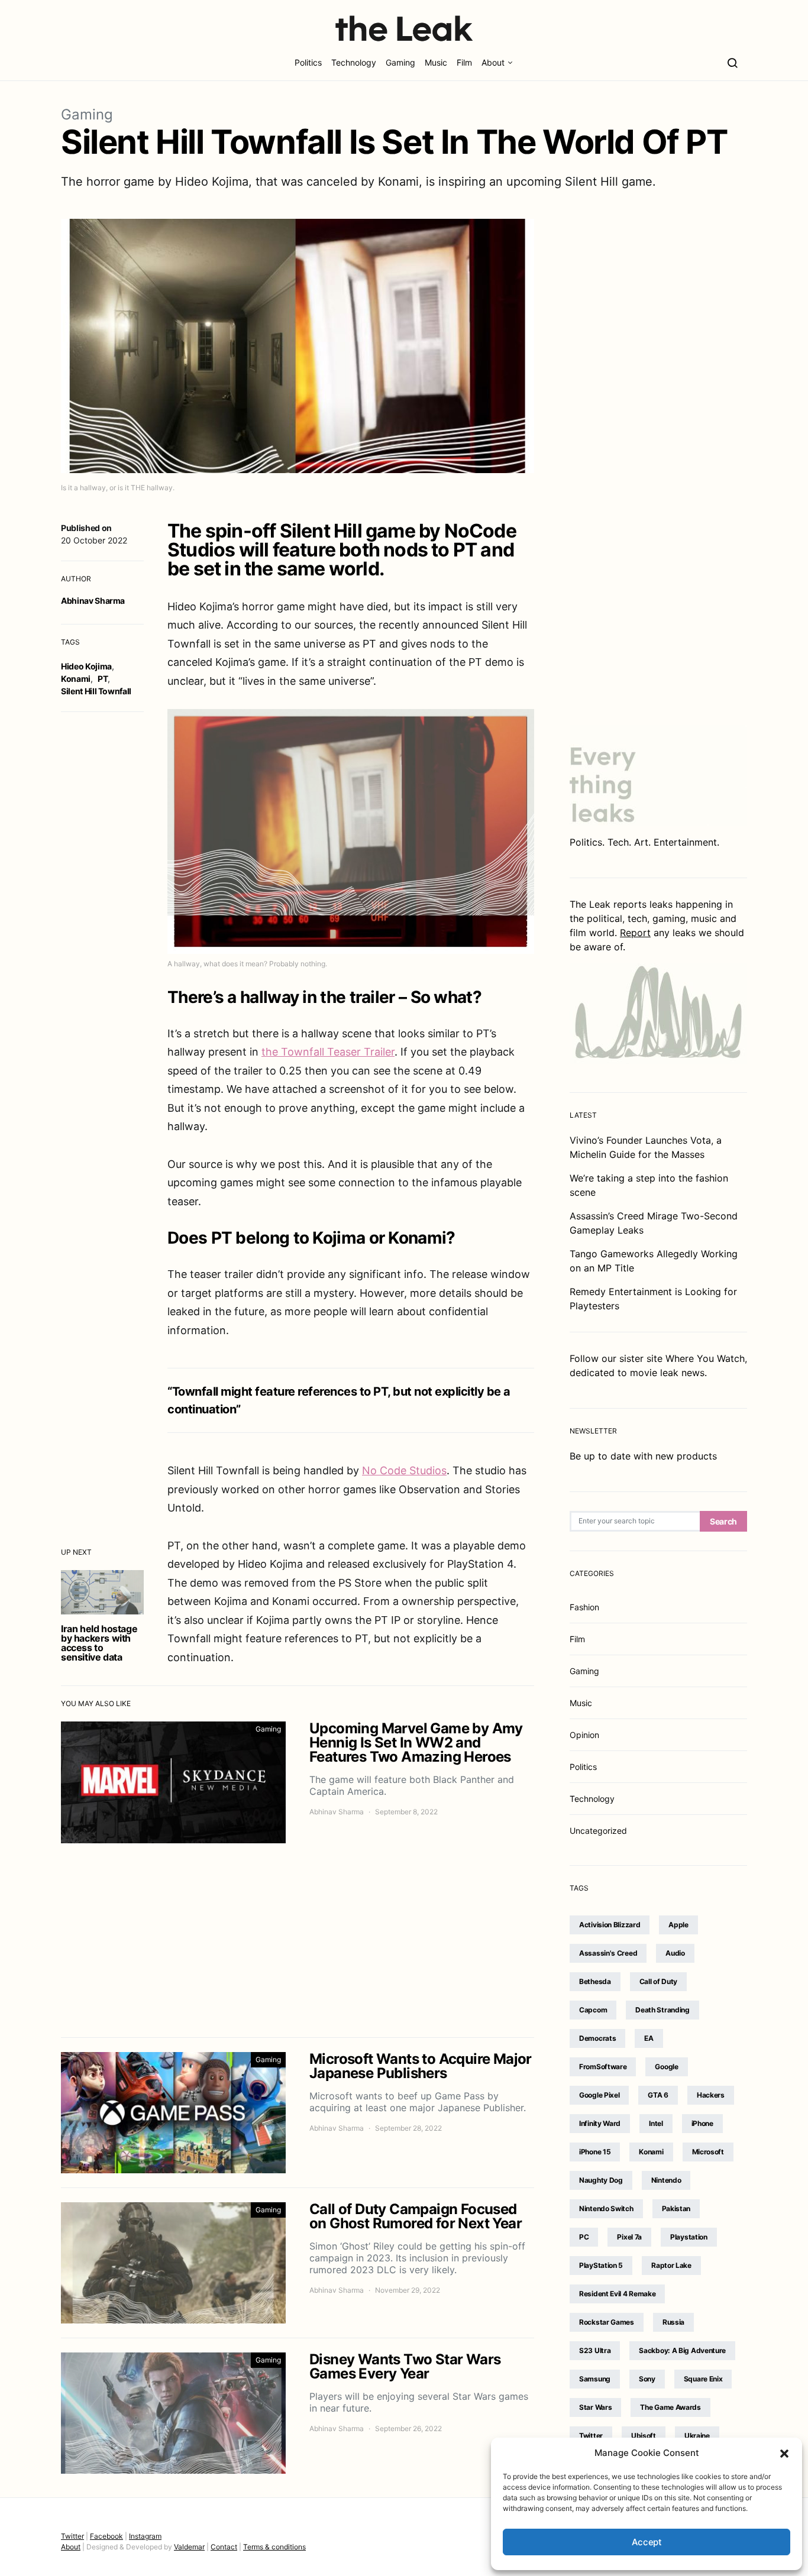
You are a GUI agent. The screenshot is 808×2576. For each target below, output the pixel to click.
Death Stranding (662, 2010)
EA (649, 2038)
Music (436, 62)
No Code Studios (404, 1470)
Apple (678, 1925)
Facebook (106, 2536)
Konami (76, 679)
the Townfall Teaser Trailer (328, 1052)
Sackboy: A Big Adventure (682, 2350)
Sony (647, 2379)
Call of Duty (658, 1981)
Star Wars (595, 2407)
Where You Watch (705, 1358)
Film (464, 62)
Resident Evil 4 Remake (617, 2294)
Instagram (145, 2536)
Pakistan (676, 2208)
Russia (673, 2322)
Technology (354, 62)
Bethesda (595, 1981)
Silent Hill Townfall (96, 691)
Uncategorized (598, 1831)
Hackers (711, 2095)
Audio (675, 1953)
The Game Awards (670, 2407)
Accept (647, 2542)
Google (666, 2067)
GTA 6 (658, 2095)
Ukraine (697, 2436)
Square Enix (703, 2379)
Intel (656, 2123)
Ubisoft (644, 2436)
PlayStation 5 (601, 2265)
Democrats (597, 2038)
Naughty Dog (601, 2180)
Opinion (584, 1735)
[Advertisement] (298, 1940)
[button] (784, 2453)
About (493, 62)
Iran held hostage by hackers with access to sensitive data (99, 1643)
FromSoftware (603, 2067)
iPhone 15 (595, 2152)
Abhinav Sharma (93, 601)
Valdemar (189, 2547)
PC (584, 2237)
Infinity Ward (600, 2123)
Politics (308, 62)
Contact (224, 2547)
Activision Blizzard (610, 1925)
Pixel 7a (629, 2237)
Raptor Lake (671, 2265)
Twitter (591, 2436)
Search (723, 1521)
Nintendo (666, 2180)
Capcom (593, 2010)
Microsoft (708, 2152)
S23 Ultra (595, 2350)
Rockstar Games (607, 2322)
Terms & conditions (274, 2547)
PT (103, 679)
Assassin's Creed (608, 1953)
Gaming (400, 62)
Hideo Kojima (86, 666)
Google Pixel (599, 2095)
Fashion (584, 1607)
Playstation (689, 2237)
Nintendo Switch (606, 2208)
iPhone (702, 2123)
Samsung (595, 2379)
